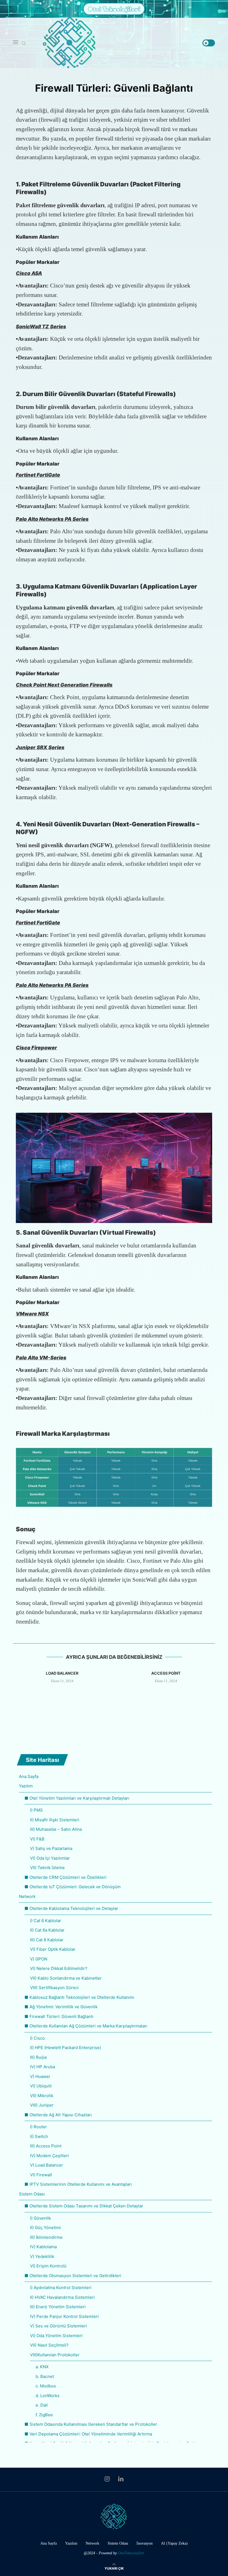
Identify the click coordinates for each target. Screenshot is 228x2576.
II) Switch (39, 2136)
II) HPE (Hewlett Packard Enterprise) (65, 2048)
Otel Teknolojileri (114, 9)
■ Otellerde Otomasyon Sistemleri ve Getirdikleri (73, 2276)
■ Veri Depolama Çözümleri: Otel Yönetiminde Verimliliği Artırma (88, 2434)
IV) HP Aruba (43, 2067)
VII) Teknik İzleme (47, 1868)
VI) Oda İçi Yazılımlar (50, 1858)
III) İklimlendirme (46, 2237)
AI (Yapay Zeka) (174, 2543)
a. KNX (42, 2367)
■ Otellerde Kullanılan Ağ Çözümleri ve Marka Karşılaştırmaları (86, 2026)
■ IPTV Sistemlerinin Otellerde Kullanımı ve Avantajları (78, 2184)
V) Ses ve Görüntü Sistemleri (59, 2326)
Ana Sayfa (29, 1776)
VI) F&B (37, 1839)
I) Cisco (37, 2038)
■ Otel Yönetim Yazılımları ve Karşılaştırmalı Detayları (77, 1798)
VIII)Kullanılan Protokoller (55, 2355)
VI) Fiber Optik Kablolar (53, 1949)
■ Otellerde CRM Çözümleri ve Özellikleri (65, 1877)
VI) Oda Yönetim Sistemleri (56, 2336)
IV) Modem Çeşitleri (49, 2156)
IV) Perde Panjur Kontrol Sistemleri (64, 2316)
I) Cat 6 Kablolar (46, 1921)
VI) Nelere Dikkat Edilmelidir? (59, 1968)
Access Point (166, 1673)
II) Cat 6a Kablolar (47, 1930)
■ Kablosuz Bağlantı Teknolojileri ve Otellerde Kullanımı (79, 1997)
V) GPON (39, 1959)
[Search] (24, 44)
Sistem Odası (32, 2194)
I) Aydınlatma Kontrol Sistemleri (61, 2288)
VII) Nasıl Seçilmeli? (49, 2345)
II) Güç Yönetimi (45, 2228)
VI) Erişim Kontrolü (48, 2266)
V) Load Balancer (47, 2165)
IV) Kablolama (43, 2247)
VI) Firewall (41, 2175)
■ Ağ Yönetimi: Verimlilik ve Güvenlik (61, 2007)
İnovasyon (145, 2543)
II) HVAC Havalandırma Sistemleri (62, 2297)
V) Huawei (40, 2076)
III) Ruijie (39, 2057)
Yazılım (26, 1786)
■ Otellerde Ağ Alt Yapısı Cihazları (58, 2115)
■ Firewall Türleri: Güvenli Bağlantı (59, 2016)
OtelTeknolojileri (131, 2553)
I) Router (39, 2127)
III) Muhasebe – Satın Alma (56, 1829)
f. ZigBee (44, 2415)
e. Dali (42, 2405)
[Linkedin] (121, 2479)
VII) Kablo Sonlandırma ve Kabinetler (66, 1978)
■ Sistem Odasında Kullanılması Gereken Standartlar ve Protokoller (91, 2424)
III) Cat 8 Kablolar (47, 1940)
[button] (114, 1695)
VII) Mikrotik (42, 2096)
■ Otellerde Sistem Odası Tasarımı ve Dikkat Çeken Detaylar (84, 2206)
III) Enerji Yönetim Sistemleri (58, 2307)
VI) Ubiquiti (41, 2086)
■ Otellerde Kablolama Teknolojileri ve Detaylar (71, 1908)
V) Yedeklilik (42, 2256)
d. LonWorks (48, 2396)
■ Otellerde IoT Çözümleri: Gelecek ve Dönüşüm (73, 1887)
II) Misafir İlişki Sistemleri (55, 1820)
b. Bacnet (45, 2376)
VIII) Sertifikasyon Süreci (54, 1988)
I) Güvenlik (40, 2218)
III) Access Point (46, 2146)
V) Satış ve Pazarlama (51, 1848)
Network (27, 1896)
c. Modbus (46, 2386)
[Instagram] (107, 2479)
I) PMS (36, 1810)
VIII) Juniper (42, 2105)
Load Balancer (62, 1673)
